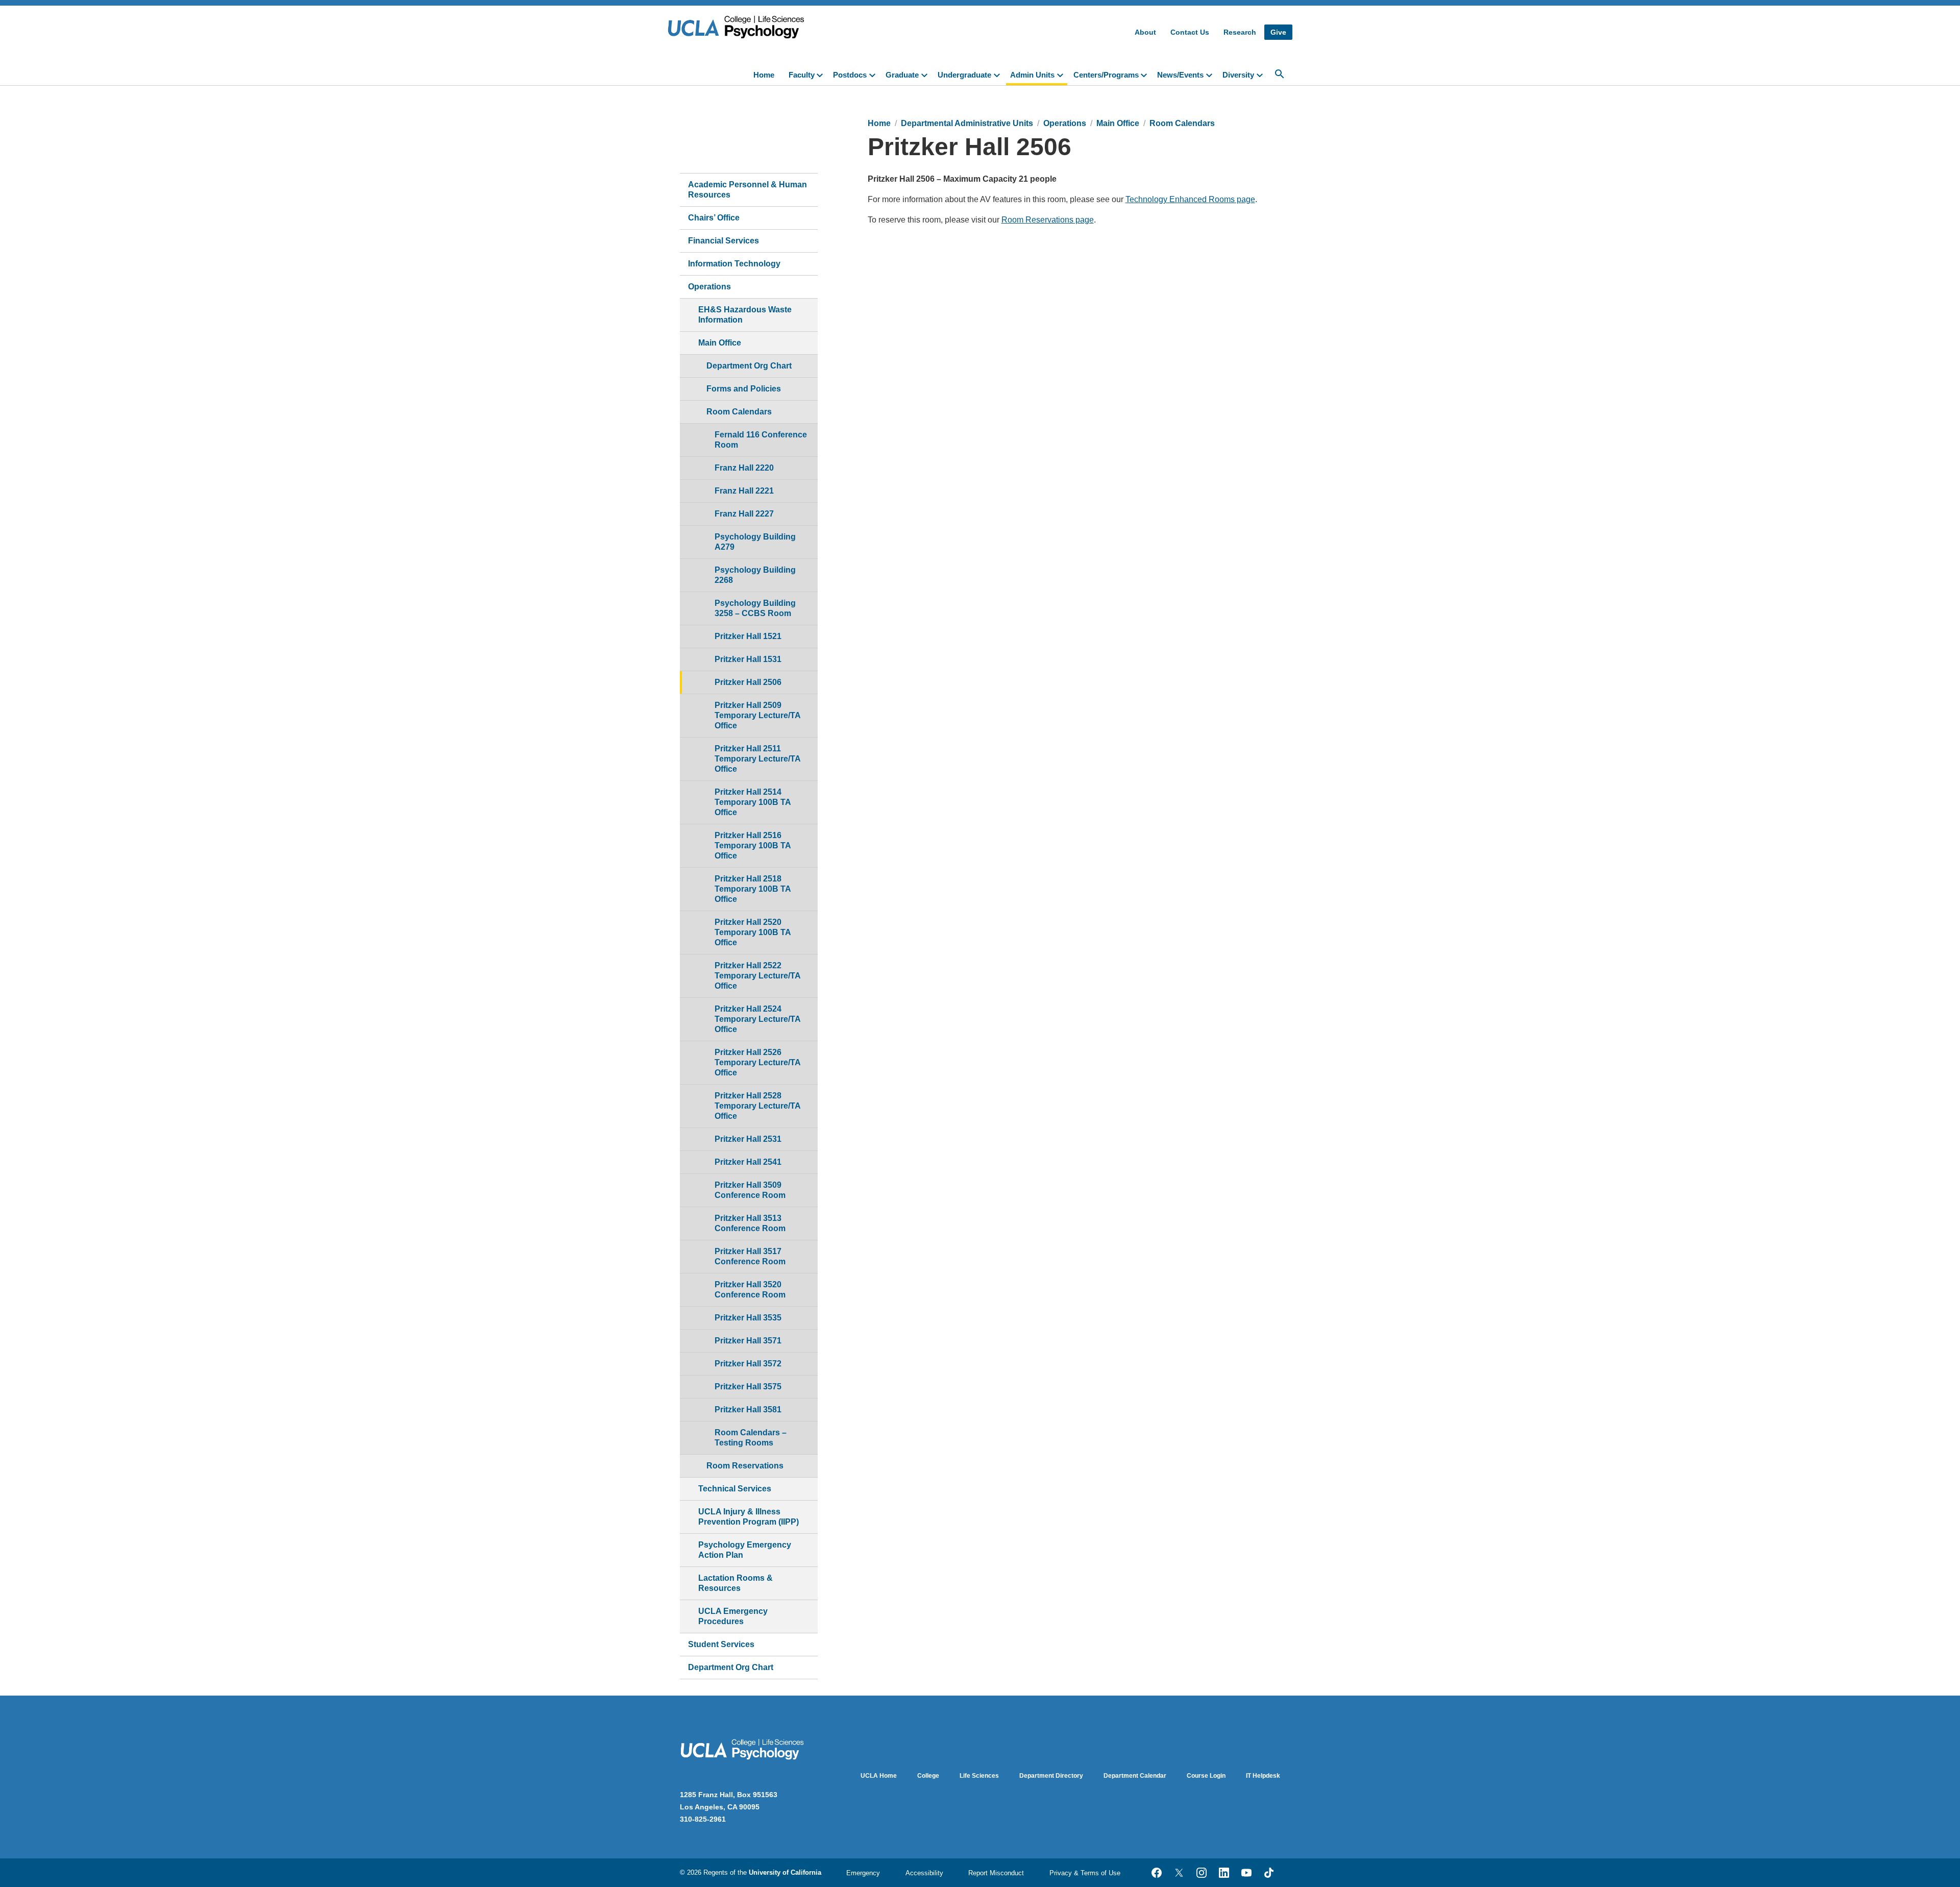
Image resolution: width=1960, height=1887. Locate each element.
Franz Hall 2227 (744, 514)
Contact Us (1190, 32)
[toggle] (822, 74)
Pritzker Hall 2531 (748, 1139)
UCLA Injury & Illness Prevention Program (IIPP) (749, 1517)
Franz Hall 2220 (744, 468)
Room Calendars (739, 412)
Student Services (721, 1644)
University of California (785, 1872)
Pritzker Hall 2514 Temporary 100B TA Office (753, 802)
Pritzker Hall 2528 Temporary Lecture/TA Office (758, 1106)
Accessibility (924, 1873)
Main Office (720, 343)
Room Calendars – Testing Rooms (751, 1438)
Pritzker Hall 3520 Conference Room (750, 1290)
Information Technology (734, 264)
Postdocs (850, 75)
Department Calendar (1135, 1776)
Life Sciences (979, 1776)
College (928, 1776)
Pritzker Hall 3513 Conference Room (750, 1223)
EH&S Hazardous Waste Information (745, 315)
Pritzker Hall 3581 (748, 1410)
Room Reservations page (1048, 220)
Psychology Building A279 (755, 542)
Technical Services (735, 1489)
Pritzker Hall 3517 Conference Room (750, 1256)
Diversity (1238, 75)
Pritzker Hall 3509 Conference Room (750, 1190)
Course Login (1206, 1776)
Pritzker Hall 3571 (748, 1341)
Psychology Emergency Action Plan (745, 1550)
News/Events (1180, 75)
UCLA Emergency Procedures (733, 1616)
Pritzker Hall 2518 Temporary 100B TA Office (753, 889)
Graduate (902, 75)
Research (1240, 32)
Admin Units (1032, 75)
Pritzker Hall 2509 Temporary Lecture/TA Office (758, 715)
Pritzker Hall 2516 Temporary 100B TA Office (753, 846)
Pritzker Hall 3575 (748, 1387)
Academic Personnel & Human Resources (748, 190)
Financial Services (724, 241)
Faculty (802, 75)
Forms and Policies (744, 389)
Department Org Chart (749, 366)
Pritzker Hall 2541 (748, 1162)
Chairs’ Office (714, 218)
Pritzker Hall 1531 (748, 659)
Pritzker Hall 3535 (748, 1318)
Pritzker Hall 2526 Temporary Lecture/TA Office (758, 1062)
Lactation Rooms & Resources (736, 1583)
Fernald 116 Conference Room (761, 440)
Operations (709, 287)
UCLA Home (879, 1776)
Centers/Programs (1106, 75)
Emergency (863, 1873)
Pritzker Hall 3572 (748, 1364)
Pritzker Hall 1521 (748, 636)
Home (764, 75)
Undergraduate (964, 75)
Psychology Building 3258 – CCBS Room (755, 608)
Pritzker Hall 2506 (748, 682)
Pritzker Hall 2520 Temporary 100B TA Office (753, 932)
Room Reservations (745, 1466)
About (1145, 32)
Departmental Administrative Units (967, 123)
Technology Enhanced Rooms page (1190, 199)
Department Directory (1051, 1776)
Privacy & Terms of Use (1085, 1873)
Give (1278, 32)
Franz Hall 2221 (744, 491)
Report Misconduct (996, 1873)
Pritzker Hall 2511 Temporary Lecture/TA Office (758, 759)
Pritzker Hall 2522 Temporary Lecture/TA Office (758, 976)
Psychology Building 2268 (755, 575)
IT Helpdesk (1263, 1776)
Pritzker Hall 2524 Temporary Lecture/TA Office (758, 1019)
